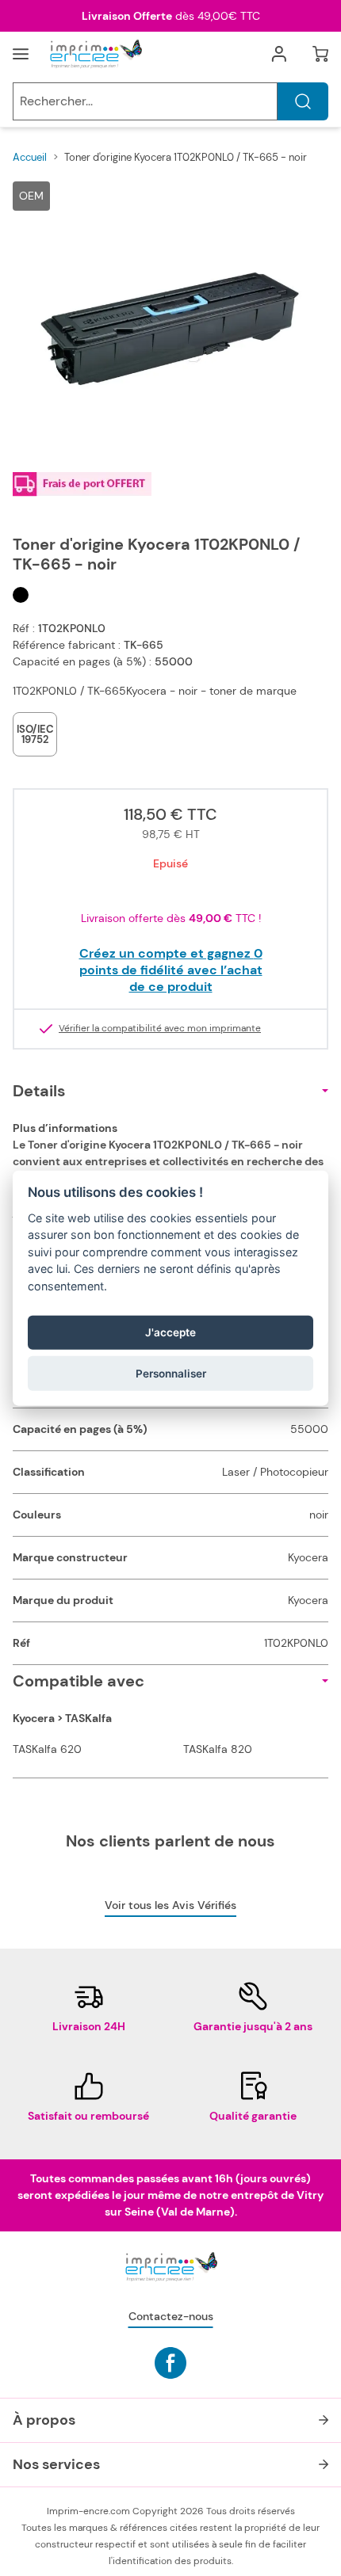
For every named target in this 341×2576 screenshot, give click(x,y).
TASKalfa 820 (218, 1749)
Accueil (30, 157)
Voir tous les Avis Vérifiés (170, 1905)
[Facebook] (170, 2363)
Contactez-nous (171, 2316)
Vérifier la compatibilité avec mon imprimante (160, 1029)
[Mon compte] (279, 54)
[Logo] (95, 54)
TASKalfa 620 (47, 1749)
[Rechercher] (303, 101)
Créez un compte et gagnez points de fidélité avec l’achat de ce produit (171, 970)
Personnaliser (171, 1373)
